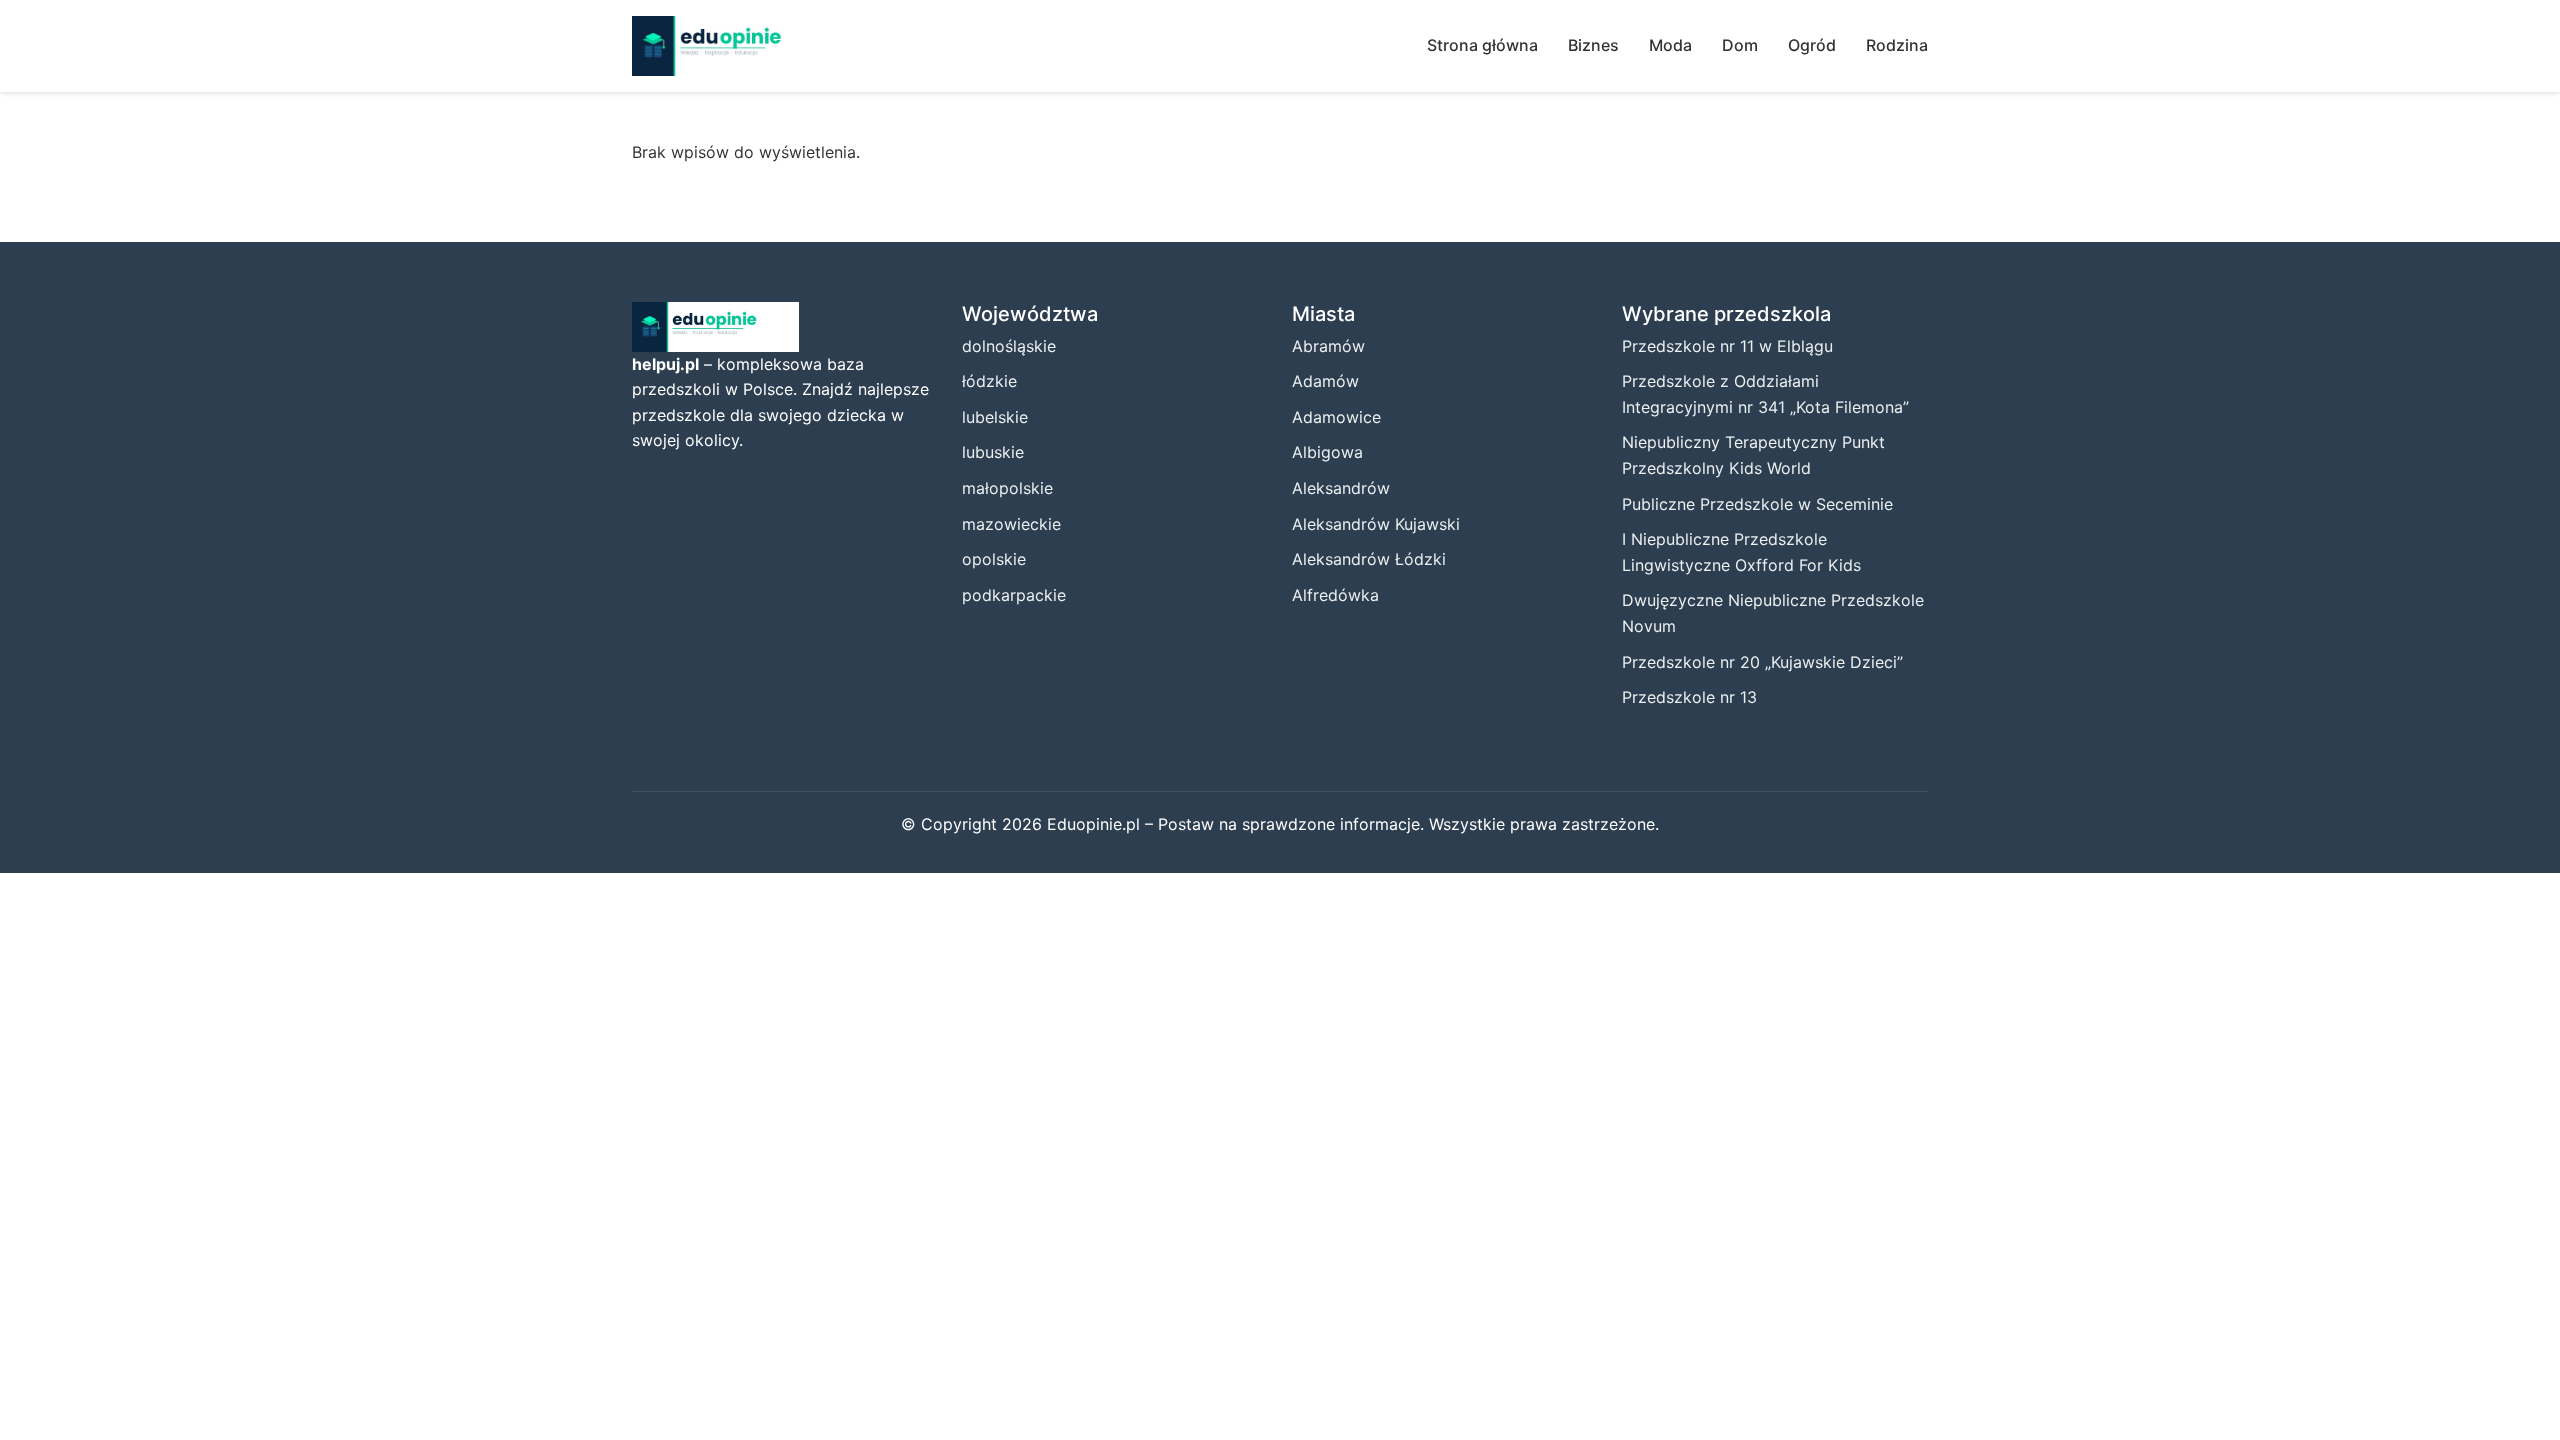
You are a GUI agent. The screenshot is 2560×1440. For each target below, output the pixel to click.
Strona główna (1482, 45)
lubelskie (995, 417)
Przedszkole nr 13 (1689, 697)
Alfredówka (1335, 595)
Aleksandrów (1341, 488)
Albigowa (1327, 452)
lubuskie (993, 452)
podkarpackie (1014, 595)
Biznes (1593, 45)
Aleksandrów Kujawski (1376, 524)
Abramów (1328, 346)
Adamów (1325, 381)
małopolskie (1007, 488)
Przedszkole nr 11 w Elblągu (1727, 346)
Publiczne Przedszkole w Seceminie (1757, 504)
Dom (1740, 45)
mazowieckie (1011, 524)
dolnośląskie (1009, 346)
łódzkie (989, 381)
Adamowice (1336, 417)
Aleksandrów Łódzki (1369, 559)
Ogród (1812, 45)
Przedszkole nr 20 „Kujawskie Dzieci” (1762, 662)
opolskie (994, 559)
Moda (1670, 45)
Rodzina (1897, 45)
